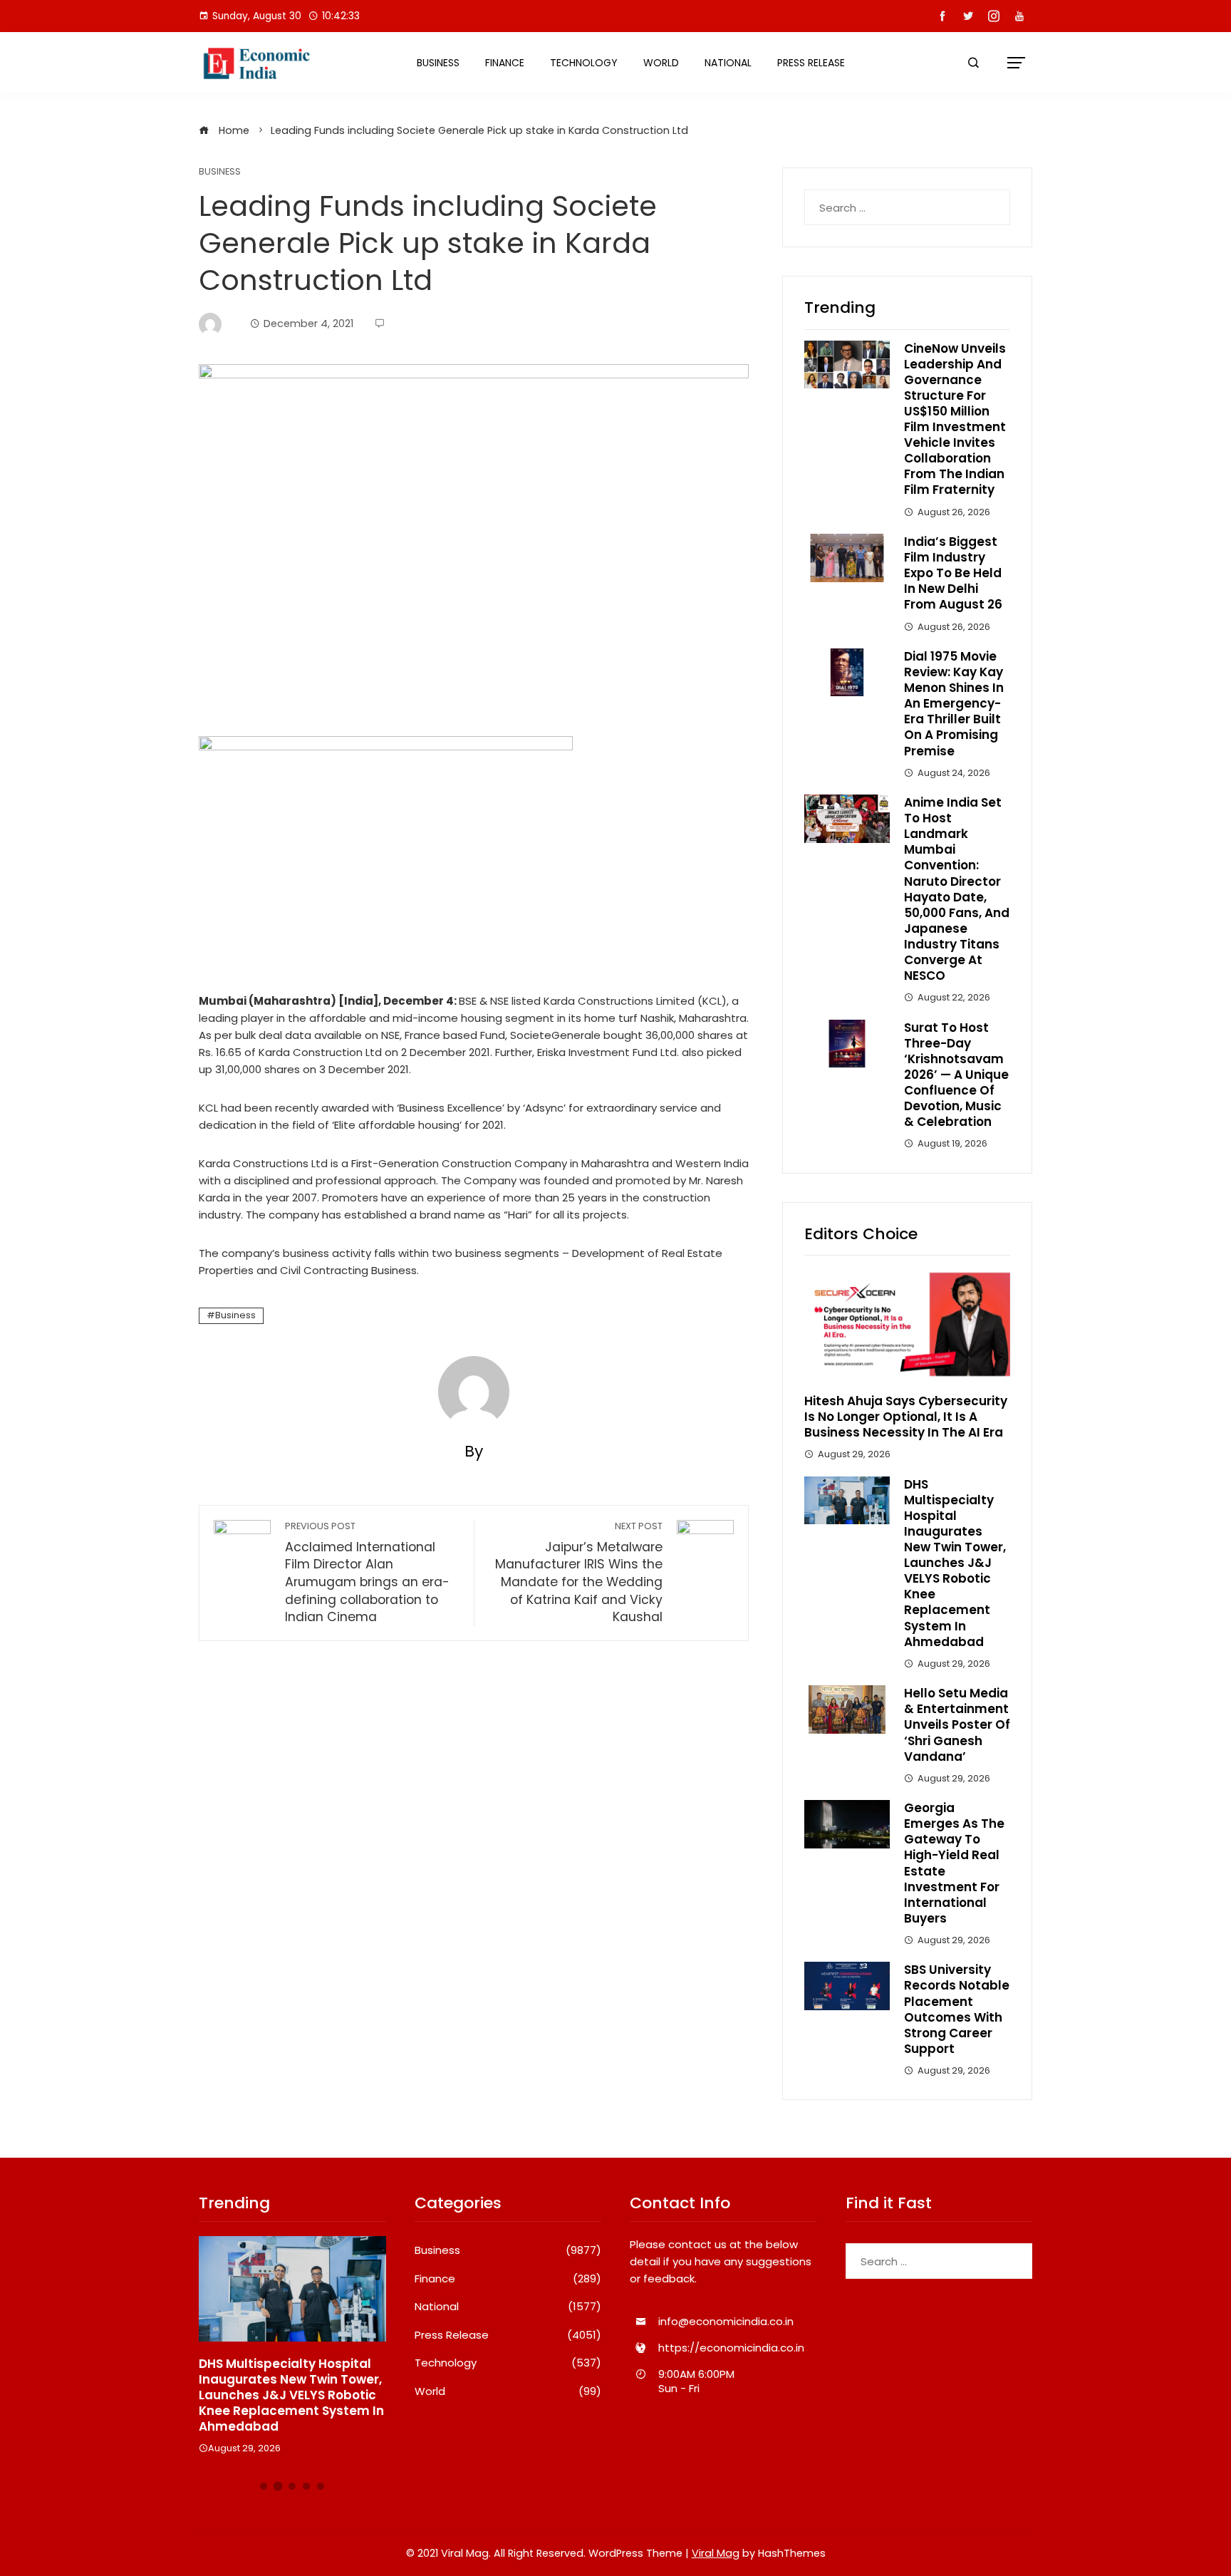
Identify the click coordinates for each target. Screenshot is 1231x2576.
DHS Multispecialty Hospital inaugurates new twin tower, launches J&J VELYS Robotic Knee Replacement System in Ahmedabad (955, 1563)
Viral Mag (716, 2553)
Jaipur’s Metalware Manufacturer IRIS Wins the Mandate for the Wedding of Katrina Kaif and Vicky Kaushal (579, 1573)
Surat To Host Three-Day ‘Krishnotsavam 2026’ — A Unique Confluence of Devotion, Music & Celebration (956, 1075)
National (728, 63)
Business (438, 63)
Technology (584, 63)
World (661, 63)
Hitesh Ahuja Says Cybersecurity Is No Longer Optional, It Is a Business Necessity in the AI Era (906, 1417)
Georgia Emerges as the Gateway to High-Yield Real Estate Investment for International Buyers (954, 1863)
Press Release (811, 63)
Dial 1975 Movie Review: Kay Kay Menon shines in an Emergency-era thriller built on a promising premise (954, 704)
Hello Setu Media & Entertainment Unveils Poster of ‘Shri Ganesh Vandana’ (957, 1724)
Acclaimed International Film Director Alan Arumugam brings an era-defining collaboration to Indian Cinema (367, 1573)
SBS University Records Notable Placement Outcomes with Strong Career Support (957, 2009)
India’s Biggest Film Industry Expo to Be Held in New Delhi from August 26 (953, 573)
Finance (505, 63)
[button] (264, 2486)
